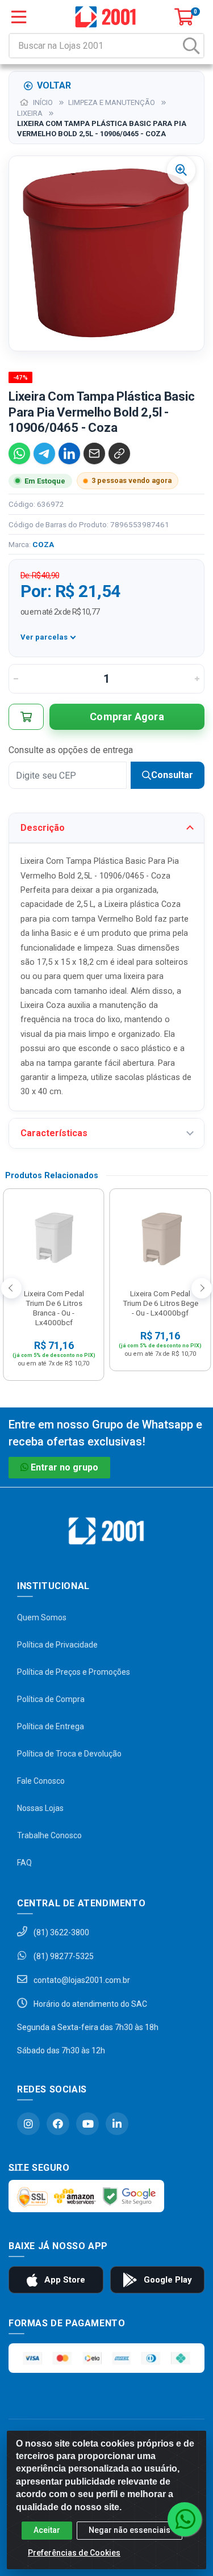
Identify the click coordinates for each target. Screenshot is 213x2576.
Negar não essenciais (130, 2530)
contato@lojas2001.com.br (81, 1980)
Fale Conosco (41, 1781)
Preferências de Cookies (74, 2553)
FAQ (24, 1863)
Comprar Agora (127, 717)
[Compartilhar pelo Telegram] (44, 453)
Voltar (54, 85)
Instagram (28, 2124)
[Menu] (19, 17)
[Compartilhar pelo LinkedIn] (69, 453)
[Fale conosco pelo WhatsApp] (185, 2519)
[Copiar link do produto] (119, 453)
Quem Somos (42, 1617)
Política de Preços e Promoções (74, 1672)
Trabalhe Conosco (49, 1835)
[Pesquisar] (191, 46)
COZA (43, 544)
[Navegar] (11, 1288)
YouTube (87, 2124)
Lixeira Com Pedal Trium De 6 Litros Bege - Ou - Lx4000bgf (160, 1303)
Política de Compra (51, 1699)
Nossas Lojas (40, 1808)
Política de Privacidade (57, 1645)
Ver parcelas (44, 637)
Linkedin (117, 2124)
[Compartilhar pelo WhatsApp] (19, 453)
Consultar (172, 775)
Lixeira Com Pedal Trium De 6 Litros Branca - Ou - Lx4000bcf (54, 1308)
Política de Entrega (51, 1726)
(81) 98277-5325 (63, 1956)
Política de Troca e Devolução (69, 1754)
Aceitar (47, 2530)
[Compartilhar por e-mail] (94, 453)
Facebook (58, 2124)
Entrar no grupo (64, 1467)
